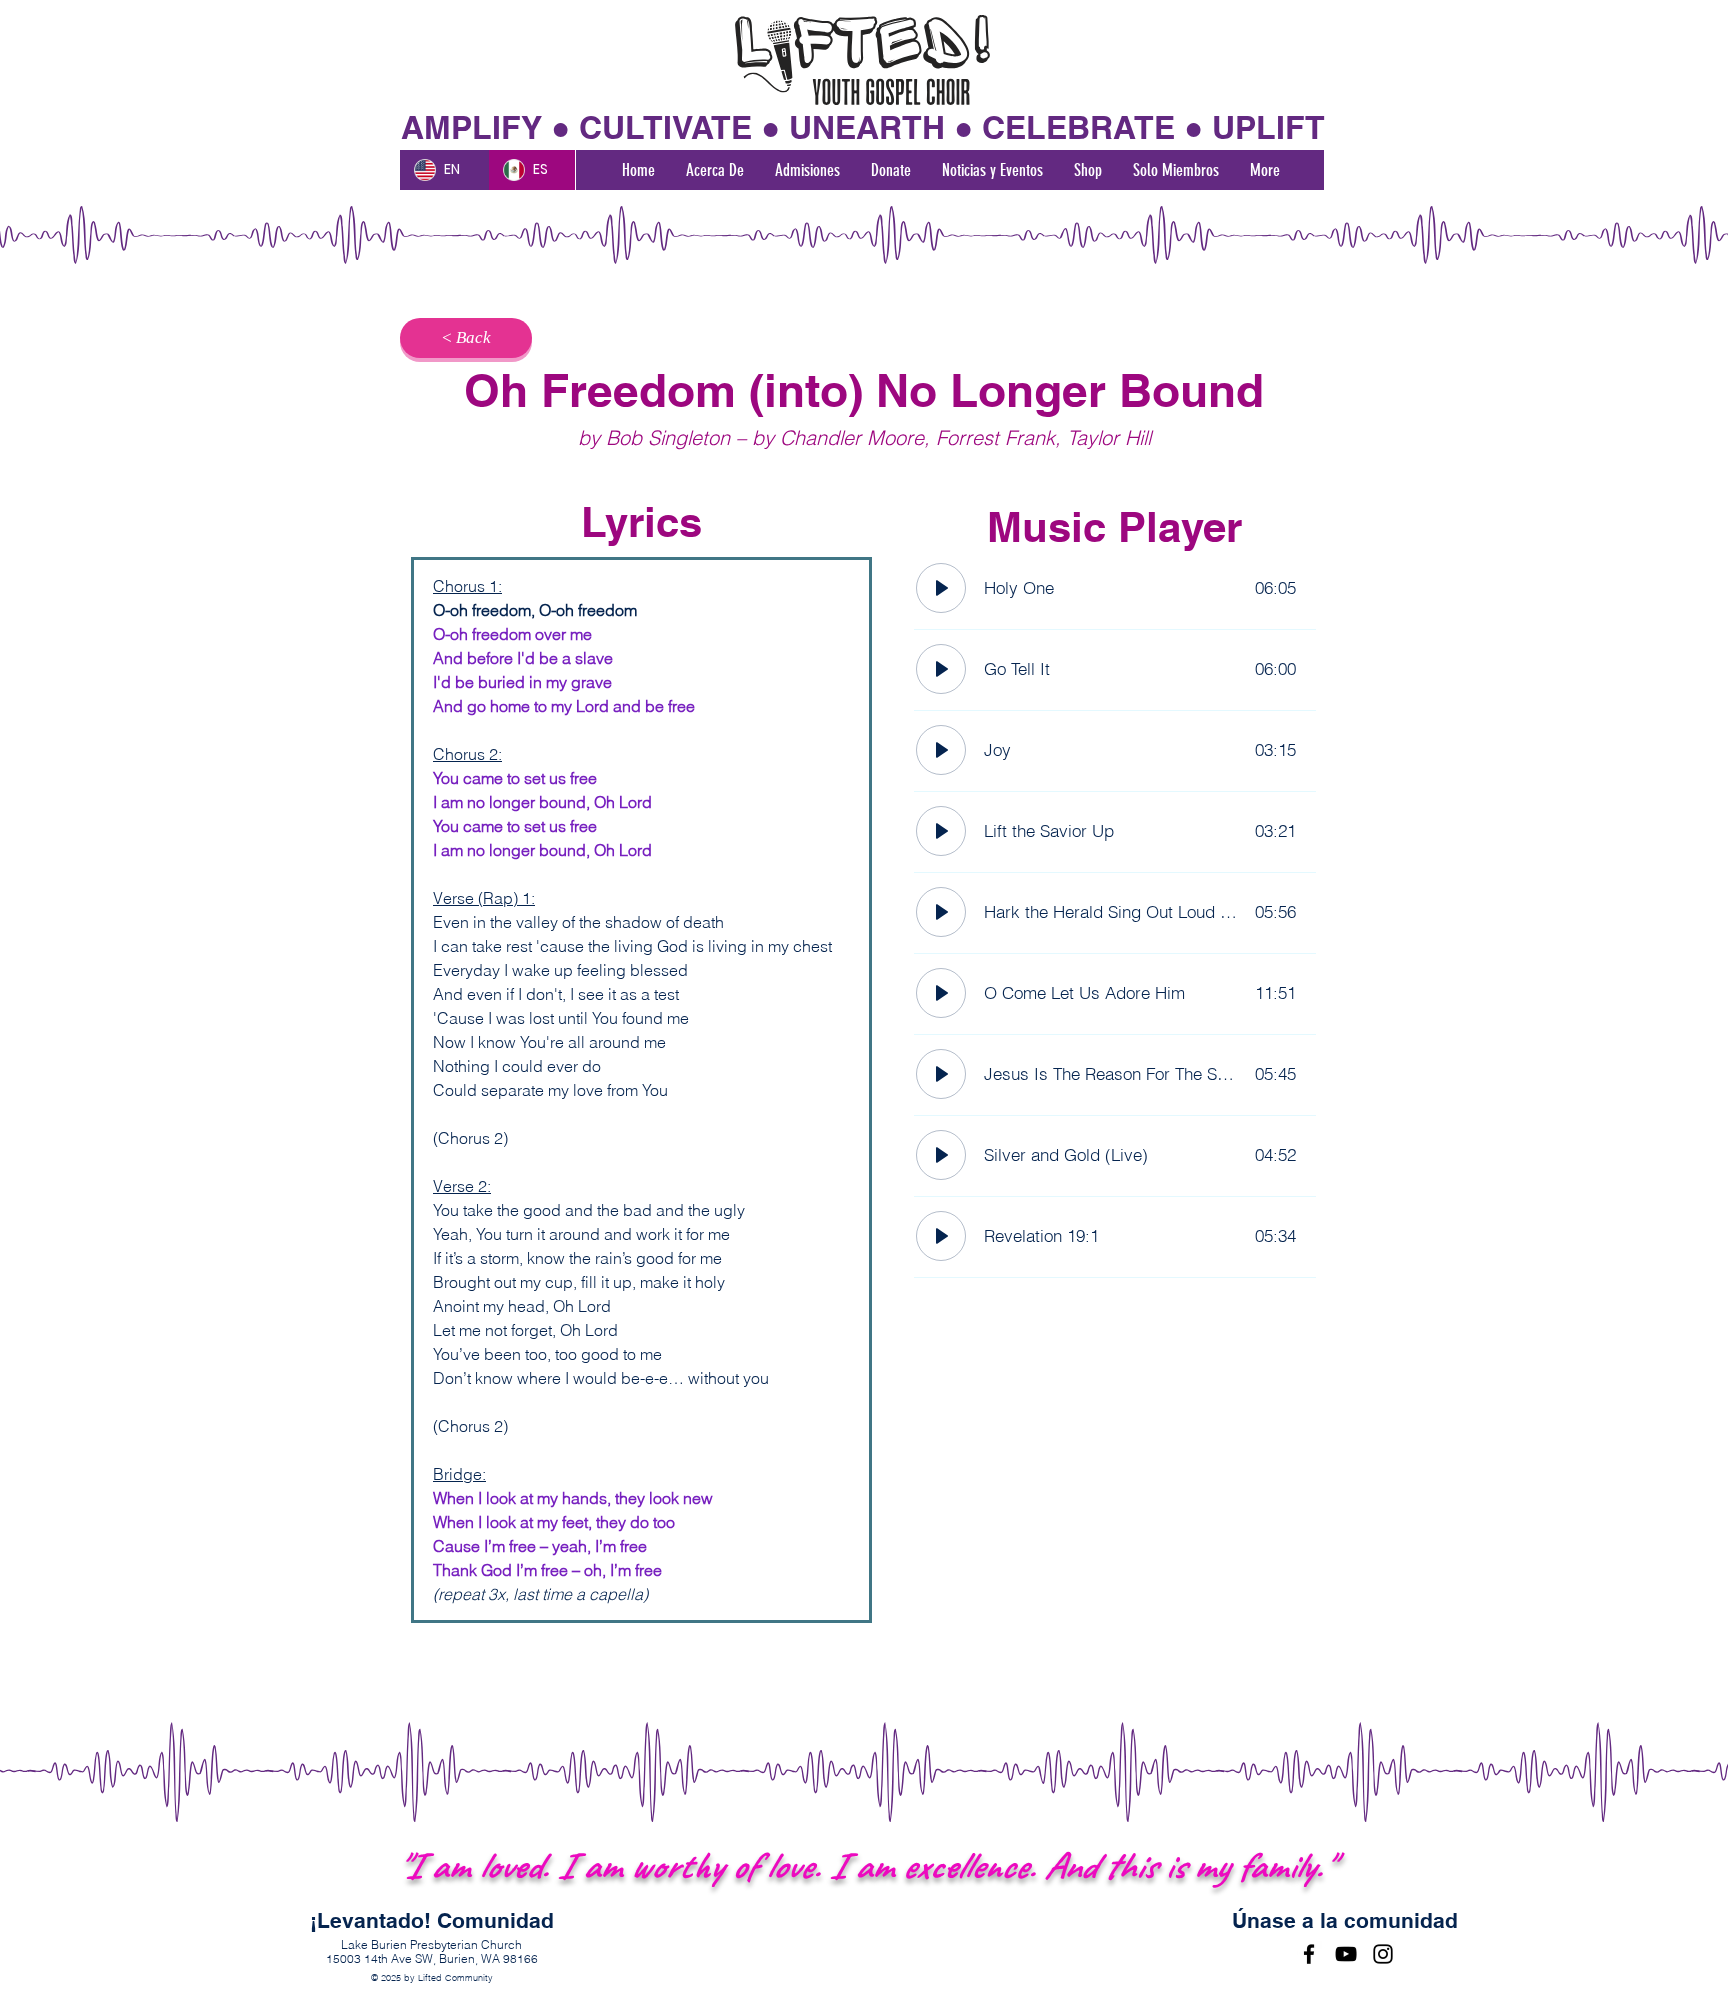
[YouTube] (1346, 1954)
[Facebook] (1309, 1954)
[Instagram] (1383, 1954)
